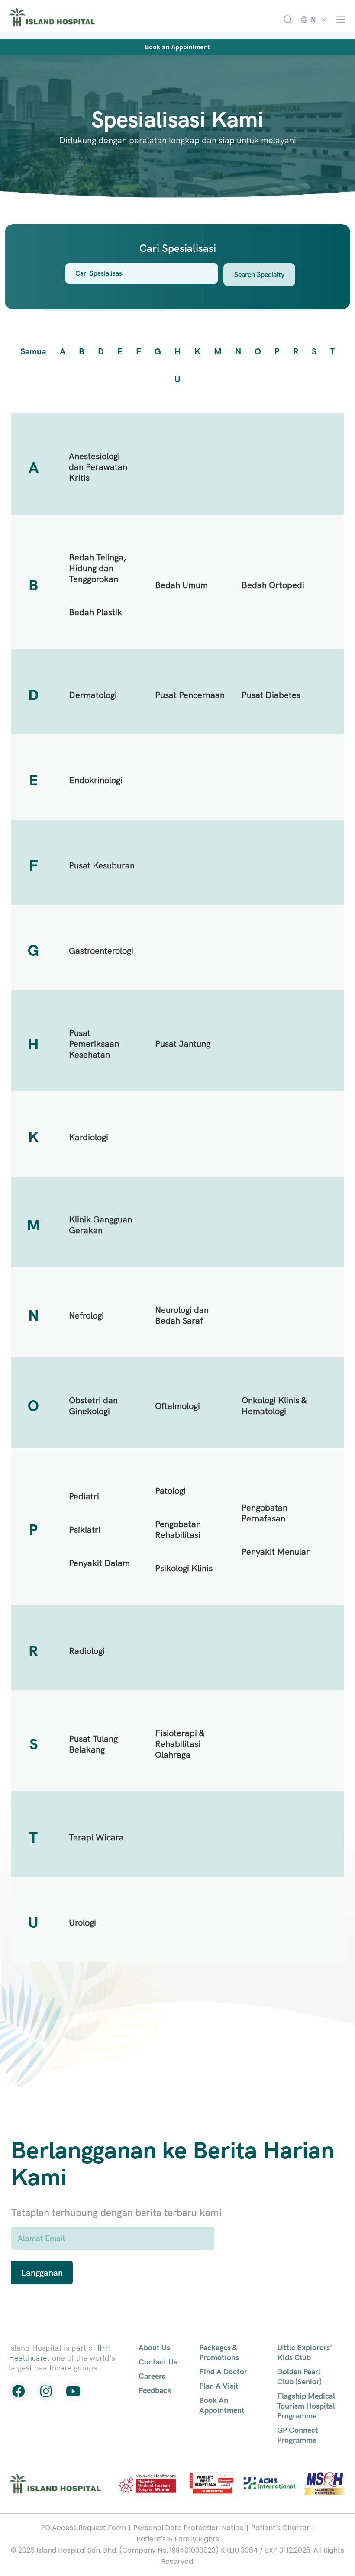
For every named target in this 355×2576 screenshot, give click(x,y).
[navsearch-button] (288, 19)
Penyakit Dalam (99, 1563)
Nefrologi (86, 1315)
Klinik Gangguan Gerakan (100, 1225)
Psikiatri (85, 1530)
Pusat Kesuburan (102, 865)
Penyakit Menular (276, 1552)
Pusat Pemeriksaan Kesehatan (94, 1044)
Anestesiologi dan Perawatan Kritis (98, 467)
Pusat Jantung (183, 1044)
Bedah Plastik (95, 612)
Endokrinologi (96, 780)
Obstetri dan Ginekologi (93, 1406)
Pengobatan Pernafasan (265, 1513)
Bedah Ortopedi (273, 585)
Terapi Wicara (96, 1837)
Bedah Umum (181, 585)
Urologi (82, 1923)
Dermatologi (93, 695)
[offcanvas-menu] (339, 20)
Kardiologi (89, 1137)
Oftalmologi (177, 1406)
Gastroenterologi (101, 951)
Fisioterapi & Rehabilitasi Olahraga (180, 1744)
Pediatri (84, 1496)
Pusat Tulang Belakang (93, 1744)
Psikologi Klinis (184, 1568)
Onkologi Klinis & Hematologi (274, 1406)
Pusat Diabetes (271, 695)
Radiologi (87, 1651)
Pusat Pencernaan (190, 695)
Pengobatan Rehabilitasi (178, 1529)
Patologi (170, 1491)
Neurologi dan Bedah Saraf (182, 1315)
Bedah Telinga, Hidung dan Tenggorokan (98, 568)
